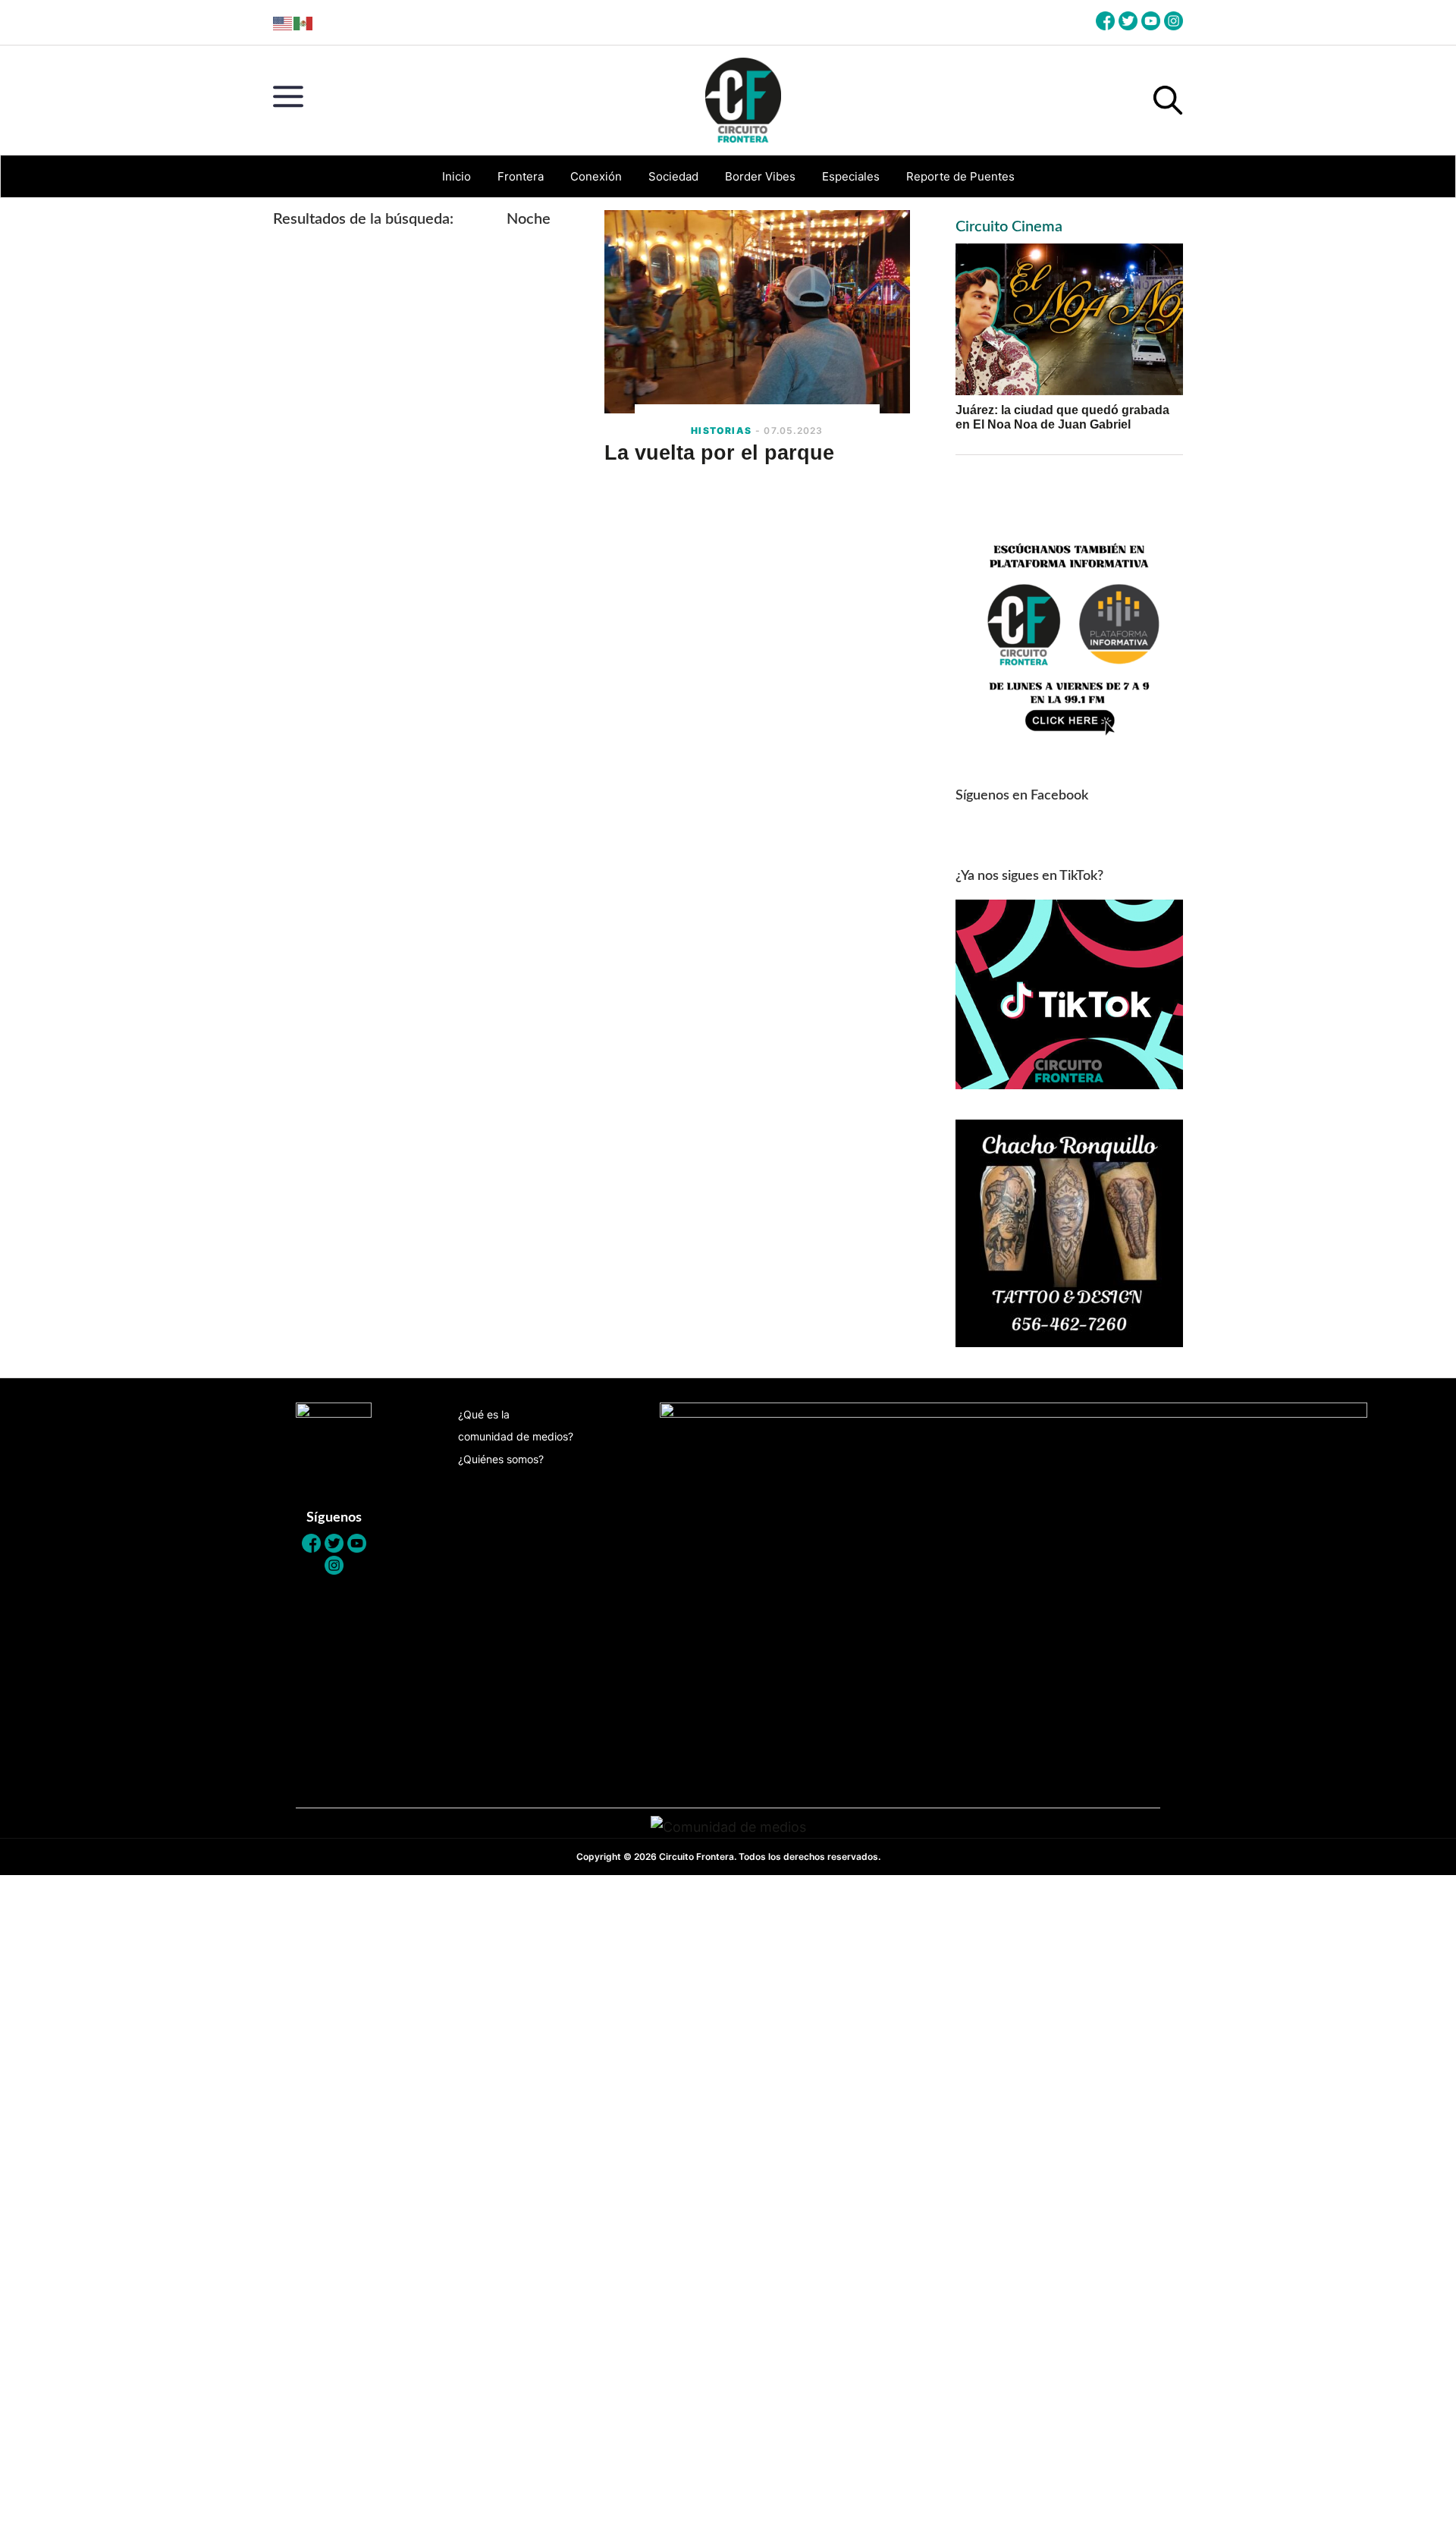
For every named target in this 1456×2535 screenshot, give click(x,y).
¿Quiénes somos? (501, 1459)
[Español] (304, 22)
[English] (283, 22)
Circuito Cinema (1009, 227)
